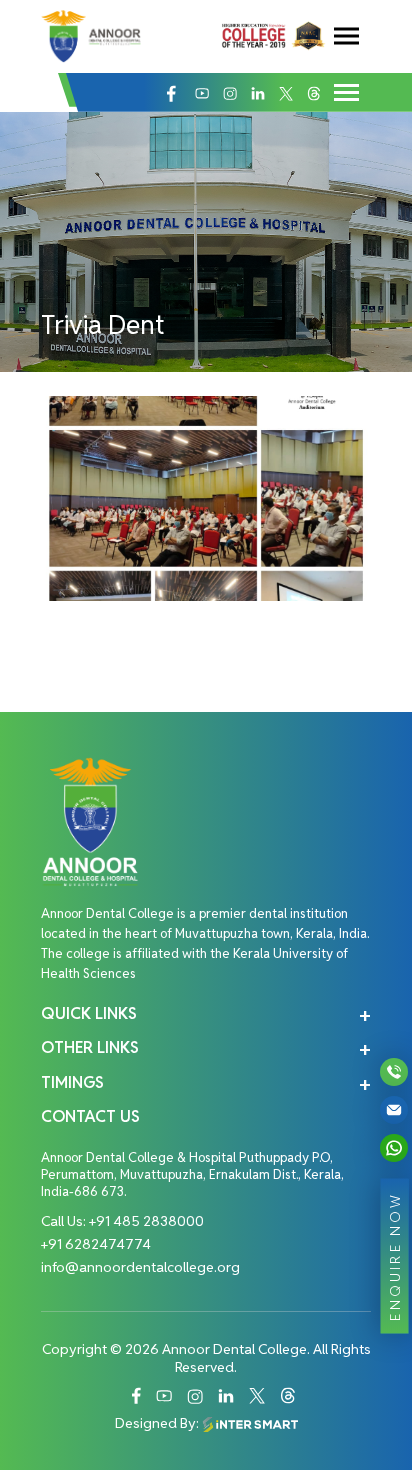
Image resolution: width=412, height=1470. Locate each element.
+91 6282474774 (96, 1244)
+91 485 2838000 (146, 1221)
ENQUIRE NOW (395, 1255)
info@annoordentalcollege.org (140, 1267)
